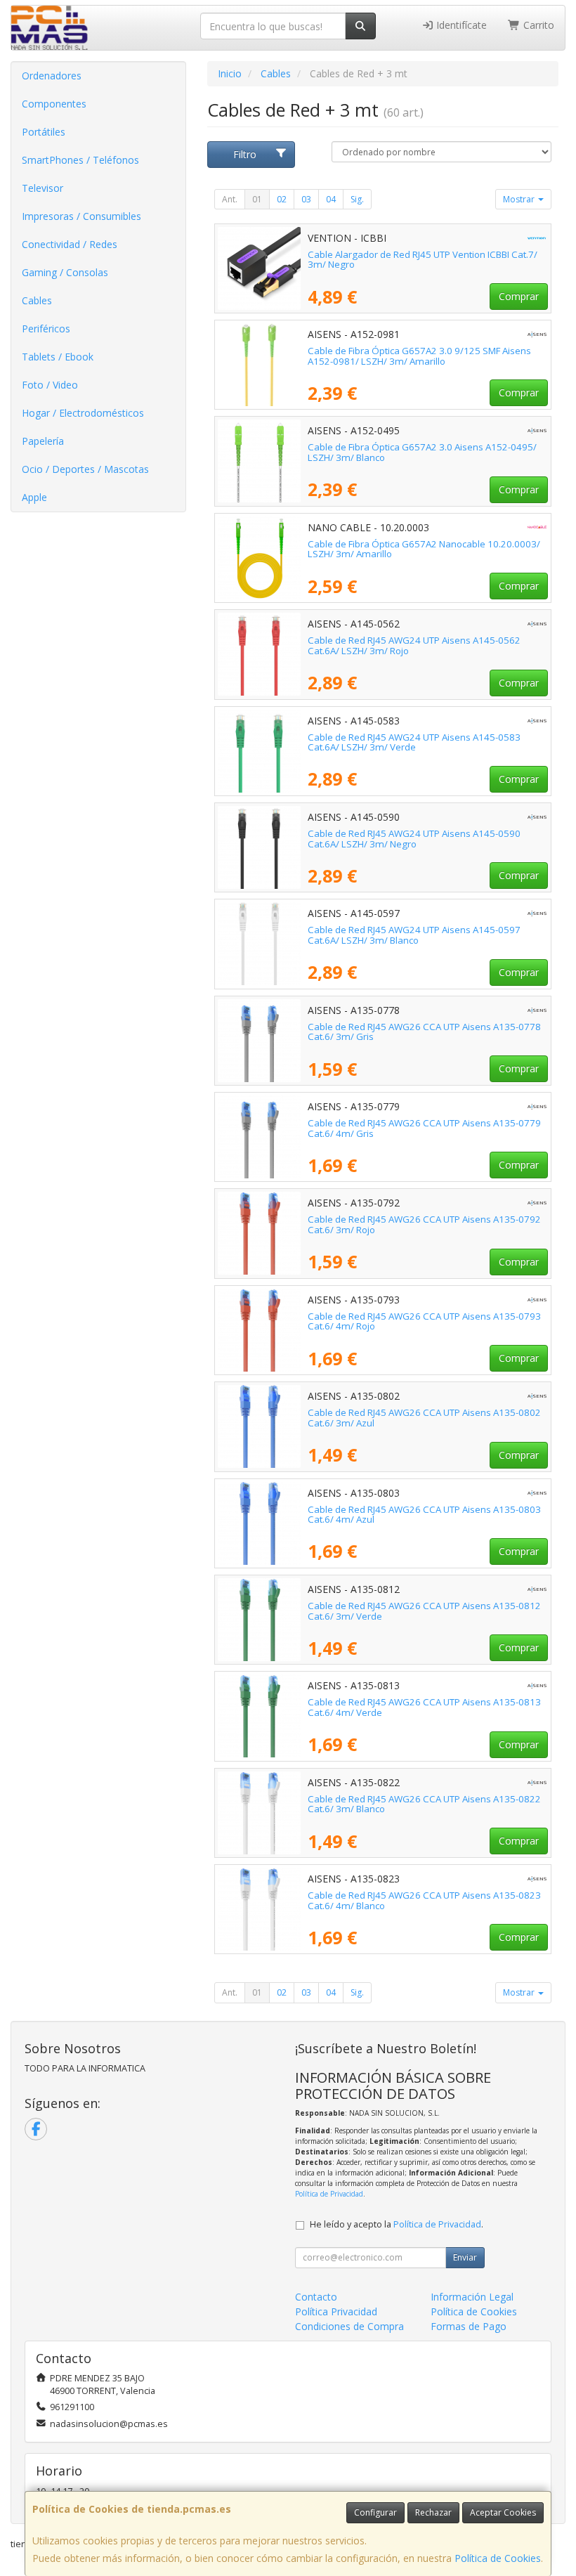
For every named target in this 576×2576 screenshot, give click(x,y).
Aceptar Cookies (503, 2512)
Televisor (42, 188)
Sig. (357, 199)
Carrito (537, 25)
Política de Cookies (498, 2558)
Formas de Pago (469, 2326)
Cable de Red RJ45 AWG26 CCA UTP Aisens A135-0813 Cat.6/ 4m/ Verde (424, 1707)
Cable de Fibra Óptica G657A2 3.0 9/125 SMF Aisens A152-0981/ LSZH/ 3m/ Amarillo (419, 356)
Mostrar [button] (520, 199)
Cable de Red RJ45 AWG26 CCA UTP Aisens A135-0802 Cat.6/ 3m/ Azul (424, 1418)
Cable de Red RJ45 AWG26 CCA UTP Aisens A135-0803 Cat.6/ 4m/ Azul (424, 1515)
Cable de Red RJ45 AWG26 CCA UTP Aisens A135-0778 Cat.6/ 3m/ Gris (424, 1032)
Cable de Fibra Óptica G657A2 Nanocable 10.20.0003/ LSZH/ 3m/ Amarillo (424, 549)
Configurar (375, 2512)
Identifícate (460, 25)
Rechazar (433, 2512)
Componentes (54, 104)
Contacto (316, 2297)
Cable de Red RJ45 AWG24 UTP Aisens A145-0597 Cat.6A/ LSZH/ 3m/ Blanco (414, 935)
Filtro (245, 154)
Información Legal (472, 2297)
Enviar (465, 2257)
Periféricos (46, 328)
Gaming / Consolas (65, 272)
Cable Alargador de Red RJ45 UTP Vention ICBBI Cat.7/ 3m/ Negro (423, 260)
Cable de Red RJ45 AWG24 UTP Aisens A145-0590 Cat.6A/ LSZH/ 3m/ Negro (414, 839)
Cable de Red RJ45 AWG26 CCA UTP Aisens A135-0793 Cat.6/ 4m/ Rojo (424, 1321)
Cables (37, 300)
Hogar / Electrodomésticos (83, 413)
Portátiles (44, 132)
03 (306, 199)
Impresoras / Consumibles (81, 216)
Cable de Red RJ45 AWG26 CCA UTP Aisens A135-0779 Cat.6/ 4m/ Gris (424, 1128)
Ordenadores (52, 76)
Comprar (519, 296)
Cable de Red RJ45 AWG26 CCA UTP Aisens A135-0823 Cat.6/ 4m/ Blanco (424, 1900)
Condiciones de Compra (349, 2326)
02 (282, 199)
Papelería (43, 441)
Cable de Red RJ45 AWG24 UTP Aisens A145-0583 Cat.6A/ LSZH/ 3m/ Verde (414, 742)
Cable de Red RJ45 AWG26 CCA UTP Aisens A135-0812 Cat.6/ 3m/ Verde (424, 1611)
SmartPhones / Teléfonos (80, 160)
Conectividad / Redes (70, 244)
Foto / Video (50, 385)
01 (257, 199)
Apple (34, 497)
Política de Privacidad (329, 2194)
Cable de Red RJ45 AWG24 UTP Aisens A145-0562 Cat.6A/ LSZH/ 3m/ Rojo (414, 645)
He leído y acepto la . (397, 2224)
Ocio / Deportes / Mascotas (85, 469)
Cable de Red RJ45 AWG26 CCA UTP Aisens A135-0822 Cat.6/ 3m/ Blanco (424, 1804)
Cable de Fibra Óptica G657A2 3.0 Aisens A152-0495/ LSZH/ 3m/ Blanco (422, 452)
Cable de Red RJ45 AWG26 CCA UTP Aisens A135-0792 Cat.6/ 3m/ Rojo (424, 1224)
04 (331, 199)
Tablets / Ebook (58, 357)
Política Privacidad (336, 2311)
